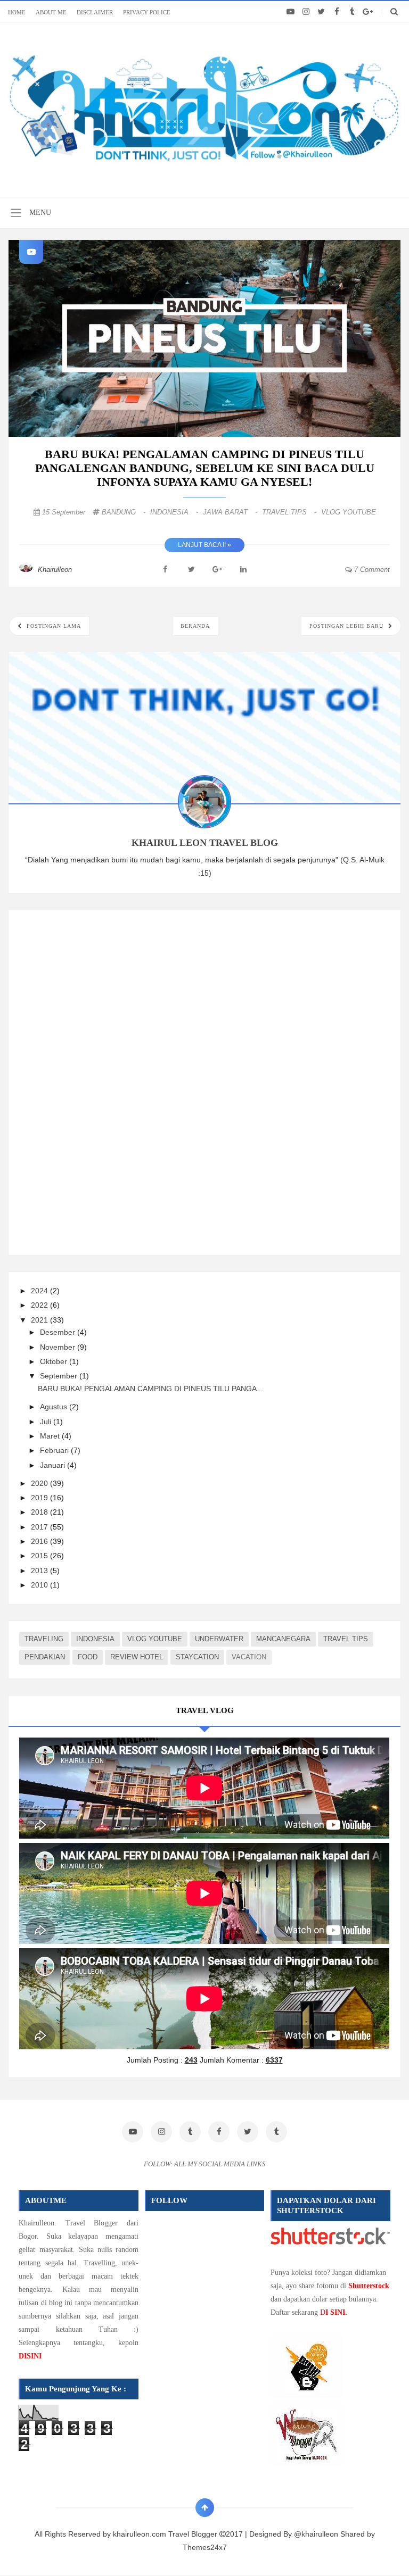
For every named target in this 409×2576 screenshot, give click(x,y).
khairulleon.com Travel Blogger (166, 2534)
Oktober (55, 1361)
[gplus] (368, 12)
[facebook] (337, 12)
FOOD (88, 1657)
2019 (40, 1498)
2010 (40, 1585)
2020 (40, 1483)
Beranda (195, 626)
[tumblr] (352, 12)
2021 (40, 1320)
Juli (47, 1422)
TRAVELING (44, 1639)
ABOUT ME (51, 12)
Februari (55, 1450)
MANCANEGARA (283, 1639)
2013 (40, 1570)
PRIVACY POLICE (147, 12)
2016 (40, 1541)
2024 (40, 1291)
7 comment (371, 570)
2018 (40, 1512)
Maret (51, 1436)
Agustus (55, 1407)
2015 (40, 1556)
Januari (54, 1465)
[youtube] (291, 12)
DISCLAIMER (95, 12)
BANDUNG (125, 512)
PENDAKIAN (45, 1657)
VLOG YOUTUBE (349, 512)
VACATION (249, 1657)
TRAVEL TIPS (290, 512)
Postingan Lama (53, 626)
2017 (40, 1527)
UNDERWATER (219, 1639)
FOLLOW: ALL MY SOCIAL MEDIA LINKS (205, 2164)
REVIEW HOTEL (137, 1657)
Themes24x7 (205, 2547)
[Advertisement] (99, 1081)
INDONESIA (175, 512)
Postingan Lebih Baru (347, 626)
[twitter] (321, 12)
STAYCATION (197, 1657)
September (60, 1376)
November (59, 1347)
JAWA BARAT (231, 512)
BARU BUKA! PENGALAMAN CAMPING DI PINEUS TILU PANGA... (150, 1389)
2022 (40, 1305)
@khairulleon (316, 2534)
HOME (17, 12)
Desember (59, 1332)
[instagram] (306, 12)
